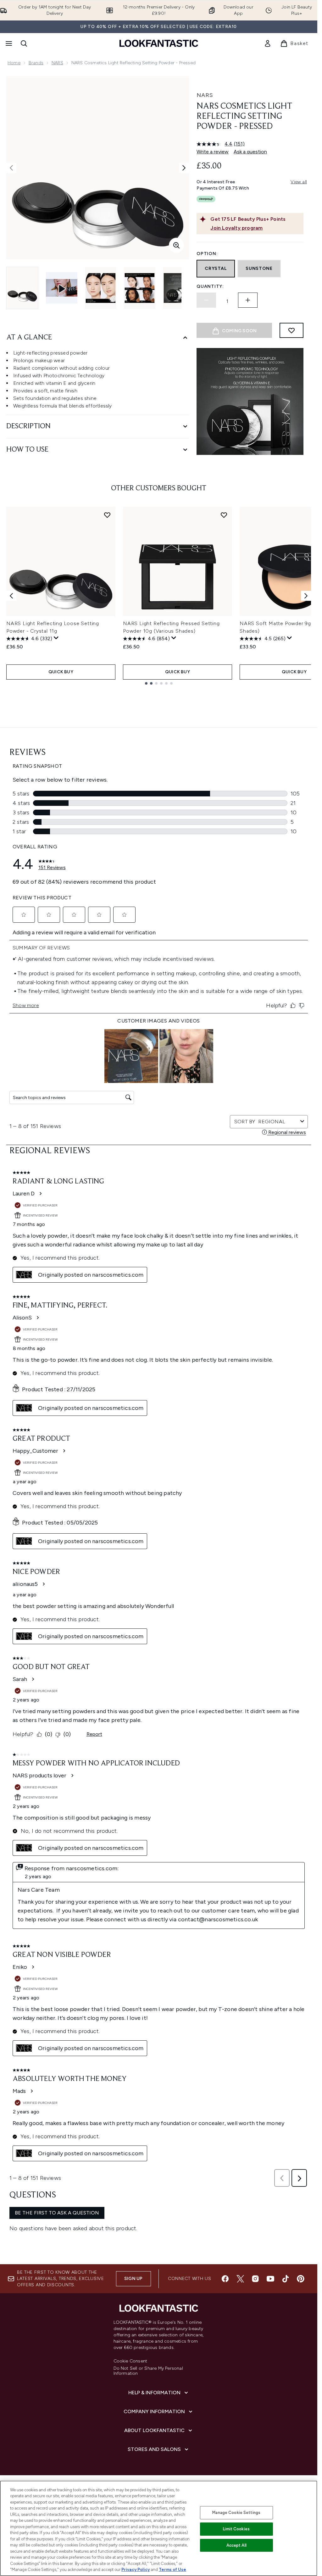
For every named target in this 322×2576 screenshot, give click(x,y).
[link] (268, 43)
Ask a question (250, 152)
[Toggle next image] (184, 168)
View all (299, 182)
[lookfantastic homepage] (159, 43)
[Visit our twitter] (240, 2279)
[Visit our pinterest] (301, 2279)
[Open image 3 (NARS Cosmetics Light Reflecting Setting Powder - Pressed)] (140, 288)
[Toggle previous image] (11, 168)
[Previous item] (11, 596)
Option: (207, 254)
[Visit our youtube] (270, 2279)
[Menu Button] (8, 43)
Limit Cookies (236, 2529)
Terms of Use (172, 2570)
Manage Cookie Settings (236, 2513)
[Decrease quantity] (206, 300)
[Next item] (306, 596)
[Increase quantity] (248, 300)
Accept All (236, 2545)
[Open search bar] (24, 43)
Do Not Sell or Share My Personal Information (148, 2371)
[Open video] (62, 288)
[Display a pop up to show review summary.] (56, 638)
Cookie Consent (130, 2361)
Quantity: (210, 286)
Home (14, 63)
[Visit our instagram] (255, 2279)
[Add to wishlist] (291, 330)
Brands (36, 63)
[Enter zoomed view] (176, 245)
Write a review (213, 152)
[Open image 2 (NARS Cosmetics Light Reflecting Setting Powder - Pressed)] (101, 288)
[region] (159, 2528)
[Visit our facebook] (225, 2279)
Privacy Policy (136, 2570)
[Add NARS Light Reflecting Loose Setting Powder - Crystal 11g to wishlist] (107, 515)
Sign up (133, 2279)
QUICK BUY (61, 672)
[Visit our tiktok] (286, 2279)
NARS (57, 63)
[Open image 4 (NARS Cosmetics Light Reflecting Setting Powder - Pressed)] (179, 288)
